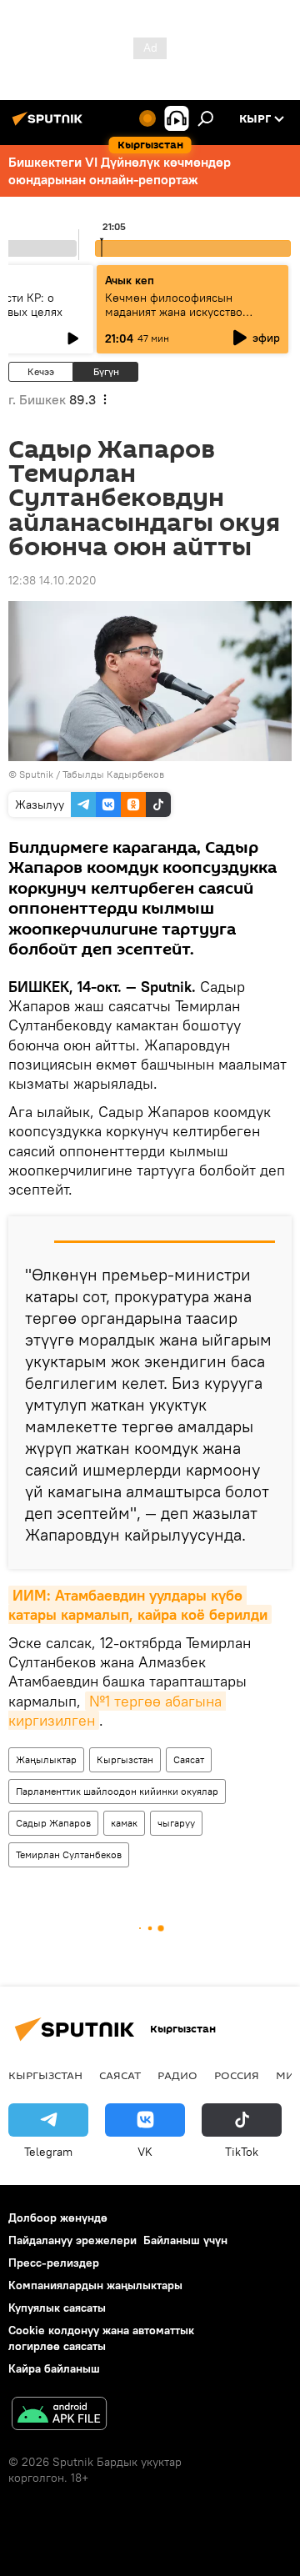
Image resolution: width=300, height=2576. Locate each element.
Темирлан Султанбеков (69, 1854)
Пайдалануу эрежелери (72, 2240)
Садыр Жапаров (53, 1823)
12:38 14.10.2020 (52, 580)
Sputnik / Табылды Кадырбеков (92, 774)
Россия (237, 2075)
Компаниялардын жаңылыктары (95, 2285)
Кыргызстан (125, 1759)
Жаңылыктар (46, 1759)
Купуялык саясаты (57, 2308)
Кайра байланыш (54, 2368)
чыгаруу (176, 1823)
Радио (177, 2075)
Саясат (189, 1759)
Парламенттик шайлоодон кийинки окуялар (117, 1791)
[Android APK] (59, 2416)
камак (124, 1823)
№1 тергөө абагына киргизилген (117, 1711)
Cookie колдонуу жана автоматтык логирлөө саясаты (101, 2338)
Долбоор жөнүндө (58, 2218)
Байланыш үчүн (185, 2240)
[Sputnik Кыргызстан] (50, 125)
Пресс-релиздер (54, 2263)
